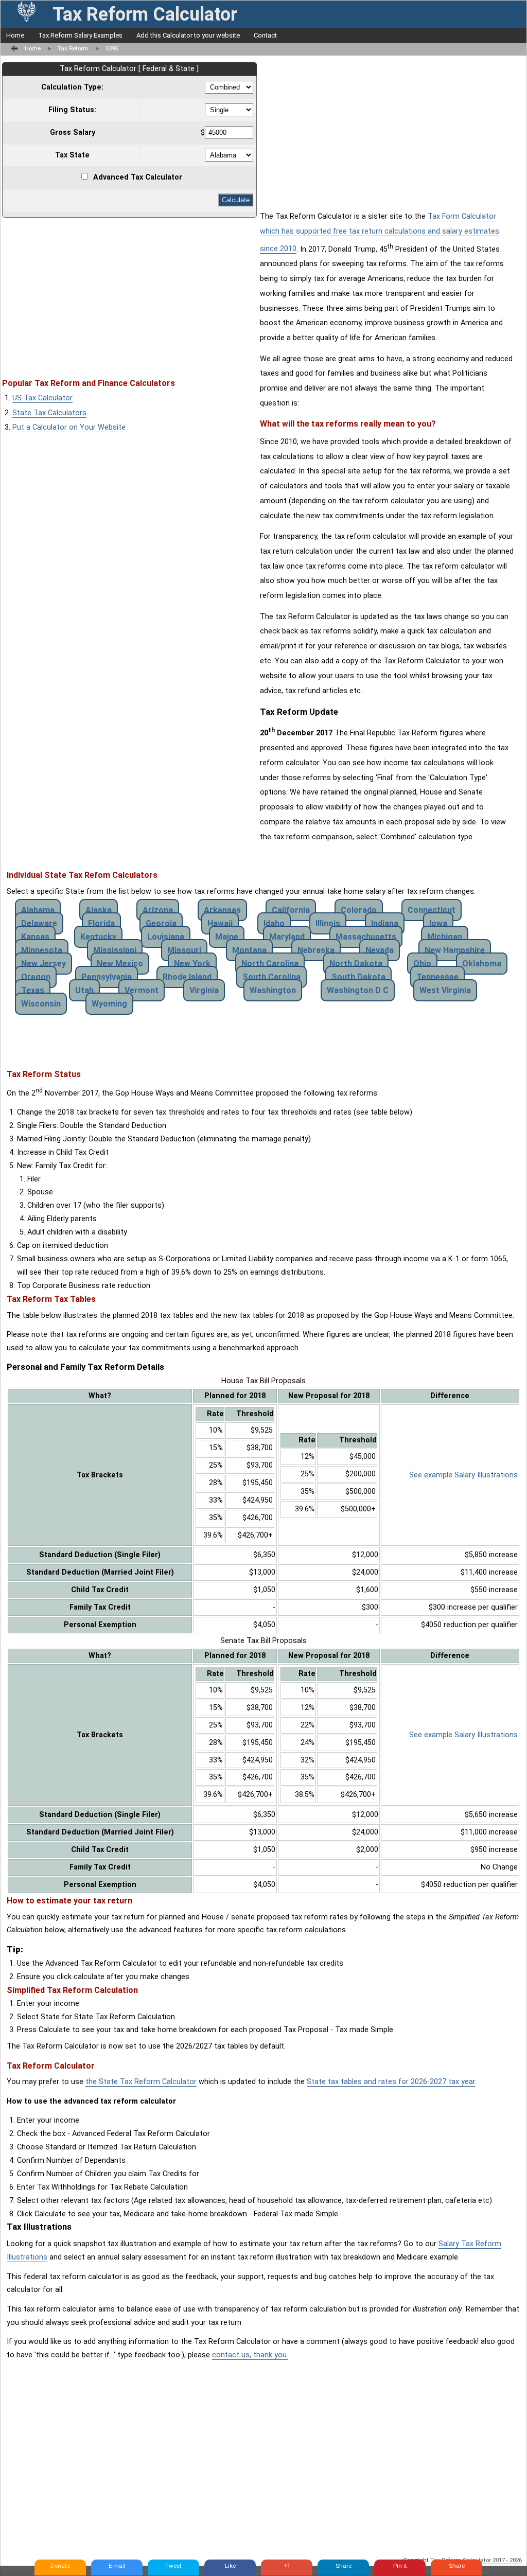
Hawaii (220, 923)
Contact (265, 35)
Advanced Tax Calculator (138, 177)
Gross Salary (73, 133)
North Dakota (356, 964)
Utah (84, 990)
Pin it (400, 2566)
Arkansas (222, 910)
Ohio (422, 964)
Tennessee (437, 977)
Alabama (38, 910)
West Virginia (445, 990)
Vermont (142, 990)
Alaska (99, 910)
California (291, 910)
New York (192, 964)
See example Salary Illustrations (463, 1475)
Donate (60, 2566)
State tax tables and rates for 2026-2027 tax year (391, 2082)
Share (344, 2566)
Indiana (385, 923)
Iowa (438, 923)
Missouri (184, 950)
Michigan (445, 937)
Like (230, 2566)
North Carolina (270, 964)
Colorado (359, 910)
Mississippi (115, 950)
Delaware (39, 923)
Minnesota (42, 950)
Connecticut (432, 910)
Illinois (328, 923)
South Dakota (358, 977)
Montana (249, 950)
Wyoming (109, 1004)
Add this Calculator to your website (188, 35)
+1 (287, 2566)
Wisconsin (41, 1004)
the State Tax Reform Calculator (141, 2082)
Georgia (161, 923)
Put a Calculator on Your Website (69, 427)
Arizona (158, 910)
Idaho (274, 923)
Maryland (287, 937)
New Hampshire (455, 950)
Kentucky (98, 937)
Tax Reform (73, 48)
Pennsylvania (107, 977)
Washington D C (358, 990)
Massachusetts (366, 937)
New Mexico (120, 964)
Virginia (204, 990)
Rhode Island (187, 977)
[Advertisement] (129, 293)
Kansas (35, 937)
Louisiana (166, 937)
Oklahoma (482, 964)
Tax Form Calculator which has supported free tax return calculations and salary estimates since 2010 (380, 233)
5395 (112, 48)
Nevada (380, 950)
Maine (227, 937)
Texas (33, 990)
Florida (101, 923)
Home (15, 35)
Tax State (72, 155)
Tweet (173, 2566)
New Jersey (43, 964)
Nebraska (316, 950)
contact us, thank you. (250, 2355)
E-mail (117, 2566)
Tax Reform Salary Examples (80, 35)
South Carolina (271, 977)
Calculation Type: (72, 87)
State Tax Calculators (49, 413)
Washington (273, 990)
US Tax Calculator (42, 398)
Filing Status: (72, 110)
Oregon (36, 977)
